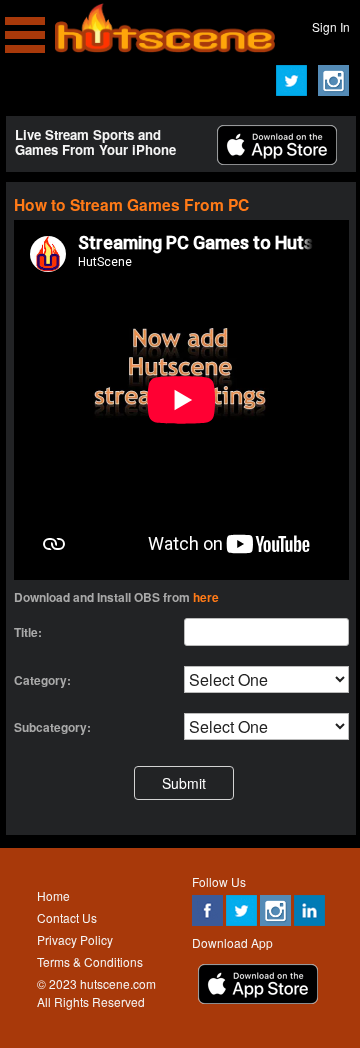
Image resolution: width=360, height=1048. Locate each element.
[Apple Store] (277, 159)
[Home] (165, 47)
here (206, 597)
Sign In (331, 26)
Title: (28, 632)
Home (53, 895)
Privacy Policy (75, 939)
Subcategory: (52, 727)
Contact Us (67, 917)
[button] (184, 782)
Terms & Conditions (90, 961)
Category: (42, 680)
